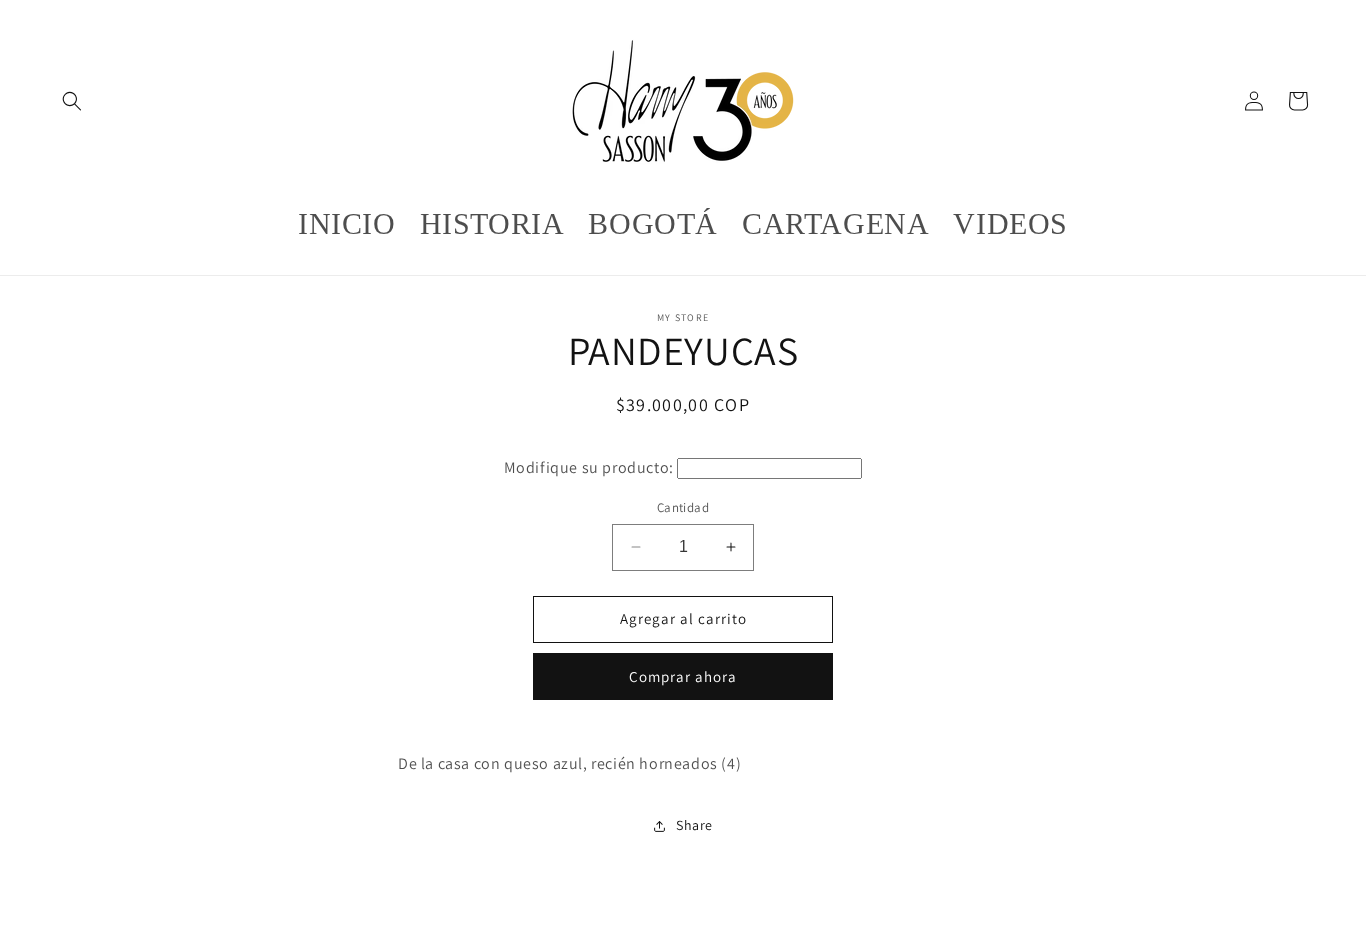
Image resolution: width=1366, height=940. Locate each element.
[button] (72, 101)
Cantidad (683, 507)
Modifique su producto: (589, 467)
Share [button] (694, 825)
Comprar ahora (683, 676)
